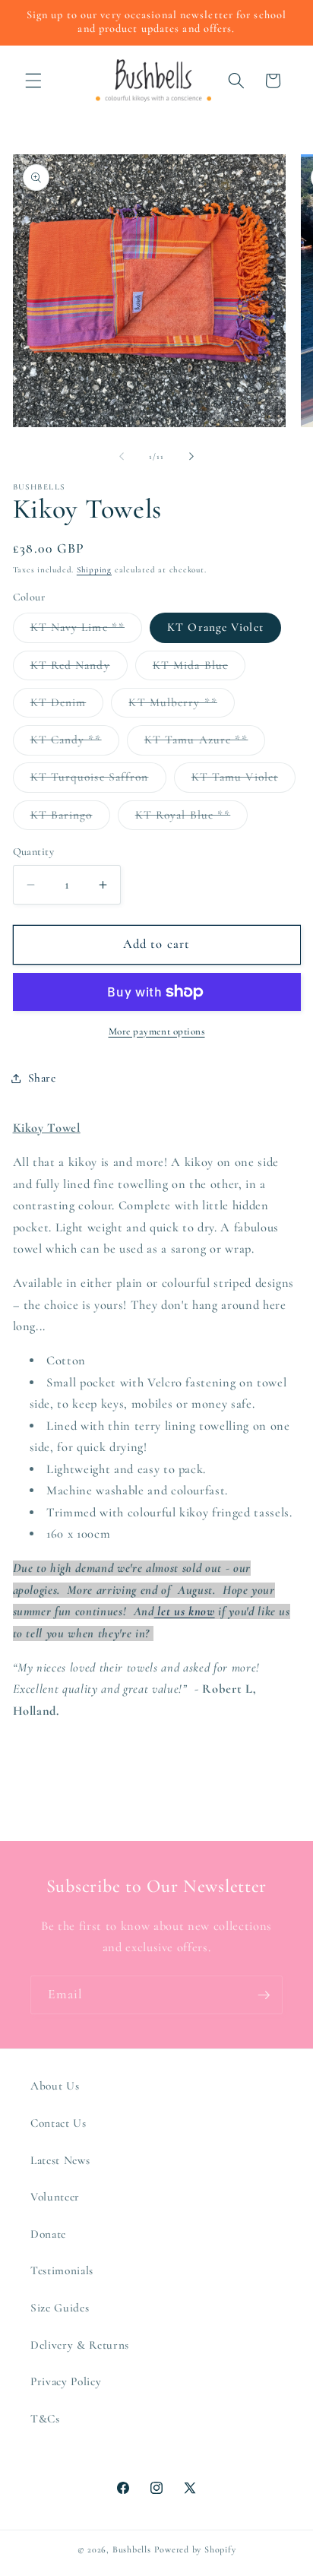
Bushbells (132, 2549)
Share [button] (42, 1078)
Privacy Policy (66, 2381)
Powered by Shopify (195, 2549)
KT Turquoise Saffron (98, 781)
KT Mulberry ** (181, 706)
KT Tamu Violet (243, 781)
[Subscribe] (264, 1995)
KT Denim (67, 706)
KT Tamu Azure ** (205, 743)
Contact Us (58, 2123)
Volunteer (55, 2197)
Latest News (60, 2160)
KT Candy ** (75, 743)
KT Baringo (70, 819)
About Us (55, 2086)
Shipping (94, 570)
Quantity (34, 852)
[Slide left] (122, 457)
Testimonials (62, 2270)
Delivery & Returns (80, 2345)
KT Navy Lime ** (87, 631)
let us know (185, 1611)
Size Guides (60, 2308)
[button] (33, 81)
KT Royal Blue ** (192, 819)
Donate (48, 2234)
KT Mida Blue (199, 669)
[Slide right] (191, 457)
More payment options (157, 1031)
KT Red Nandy (79, 669)
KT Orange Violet (215, 627)
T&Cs (45, 2419)
